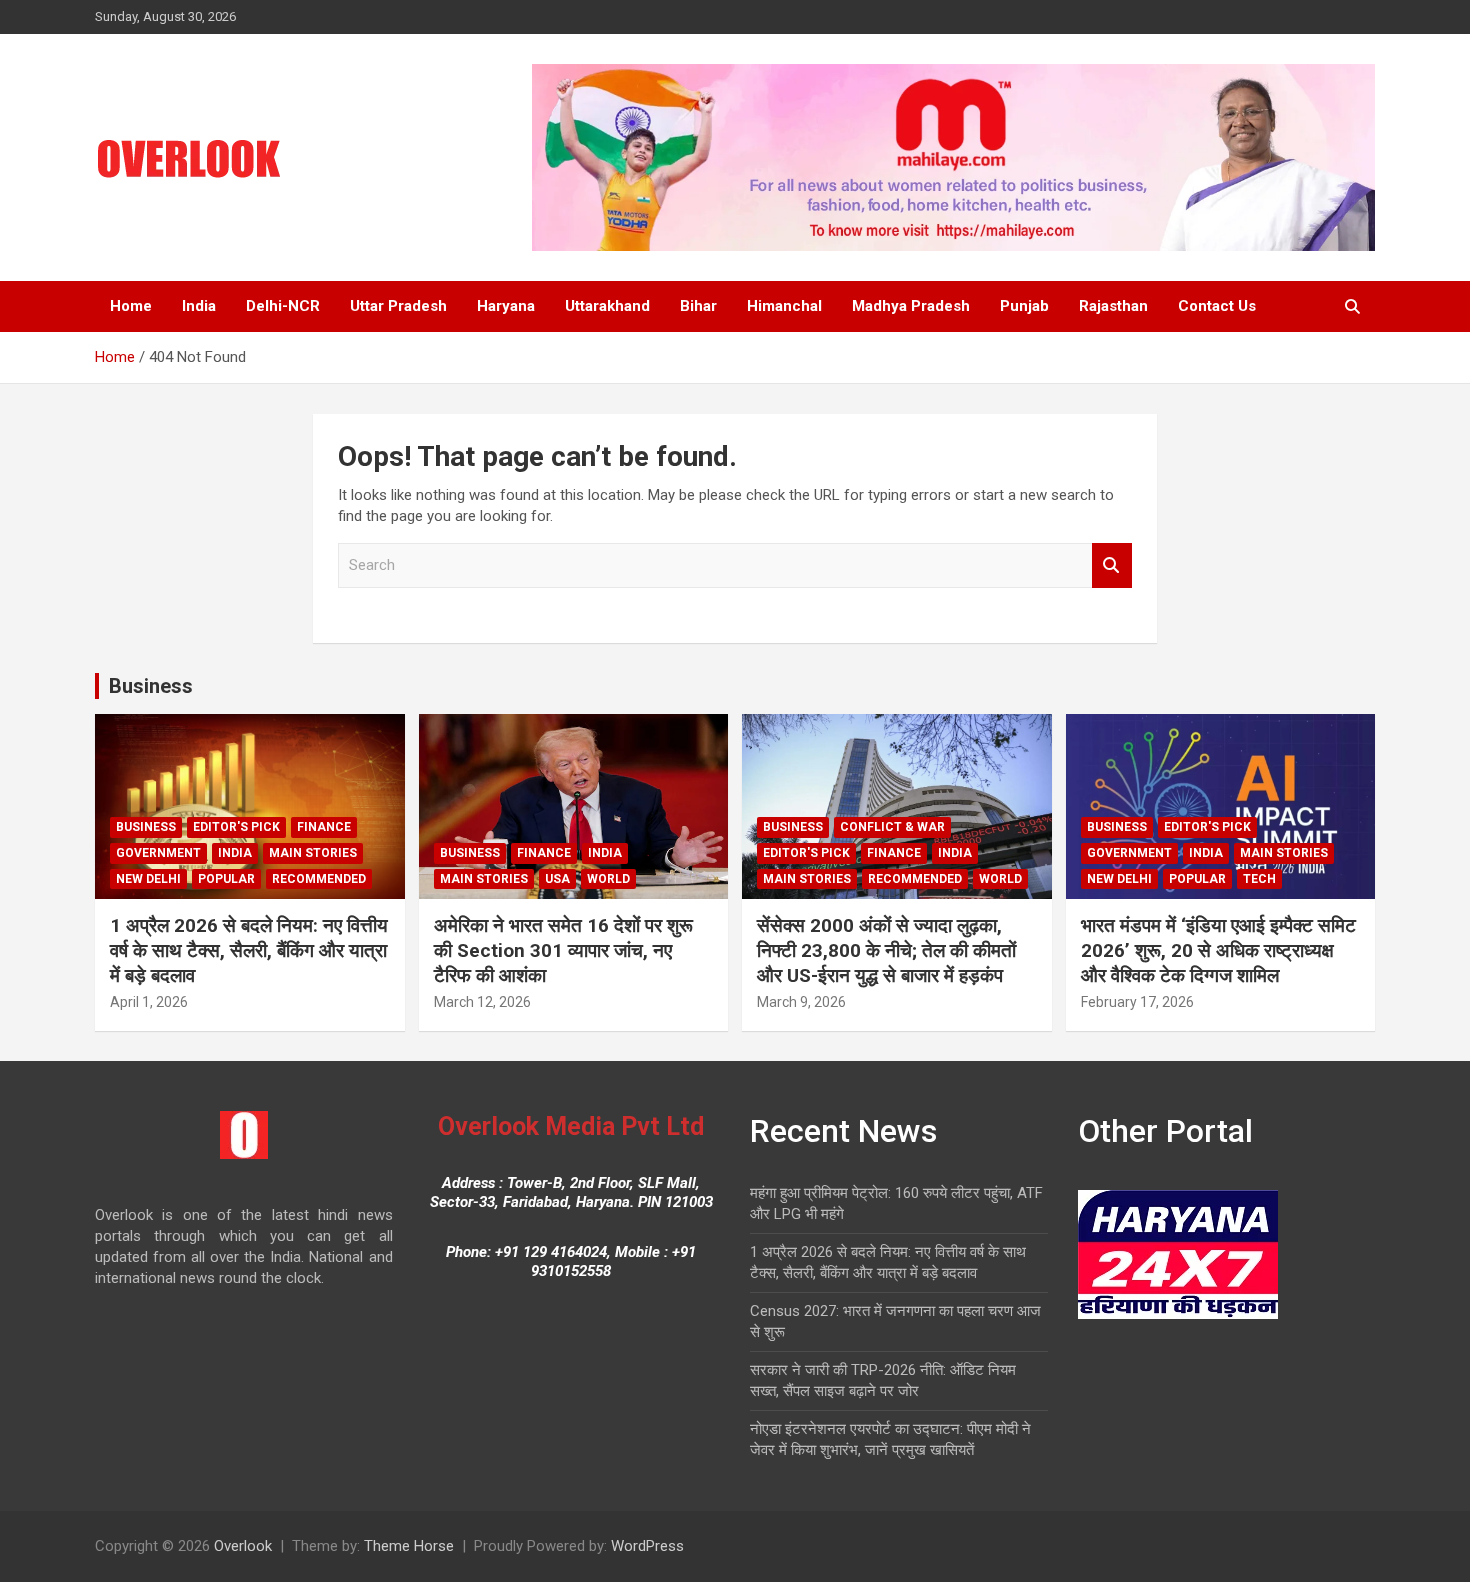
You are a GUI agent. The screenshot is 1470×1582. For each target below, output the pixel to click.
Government (158, 853)
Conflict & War (892, 827)
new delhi (148, 879)
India (199, 306)
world (608, 879)
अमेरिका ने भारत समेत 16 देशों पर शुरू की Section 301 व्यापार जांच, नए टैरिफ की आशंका (563, 950)
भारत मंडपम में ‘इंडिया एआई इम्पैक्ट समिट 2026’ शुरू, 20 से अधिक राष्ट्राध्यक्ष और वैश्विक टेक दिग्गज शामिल (1218, 950)
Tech (1259, 879)
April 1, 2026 (149, 1002)
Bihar (698, 306)
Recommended (319, 879)
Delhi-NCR (283, 306)
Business (151, 686)
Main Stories (313, 853)
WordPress (647, 1546)
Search (1112, 565)
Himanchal (784, 306)
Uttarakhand (607, 306)
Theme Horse (409, 1546)
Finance (324, 827)
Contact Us (1217, 306)
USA (557, 879)
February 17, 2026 (1137, 1002)
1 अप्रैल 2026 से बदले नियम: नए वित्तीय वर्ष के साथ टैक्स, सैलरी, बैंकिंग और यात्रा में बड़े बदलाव (249, 950)
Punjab (1024, 306)
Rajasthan (1113, 306)
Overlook (243, 1546)
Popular (226, 879)
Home (131, 306)
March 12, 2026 (482, 1002)
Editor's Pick (236, 827)
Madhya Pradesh (911, 306)
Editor (218, 1002)
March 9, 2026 (801, 1002)
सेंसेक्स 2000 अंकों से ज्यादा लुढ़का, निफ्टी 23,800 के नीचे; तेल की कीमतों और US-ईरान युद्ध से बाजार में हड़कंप (886, 950)
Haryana (506, 306)
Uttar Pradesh (398, 306)
